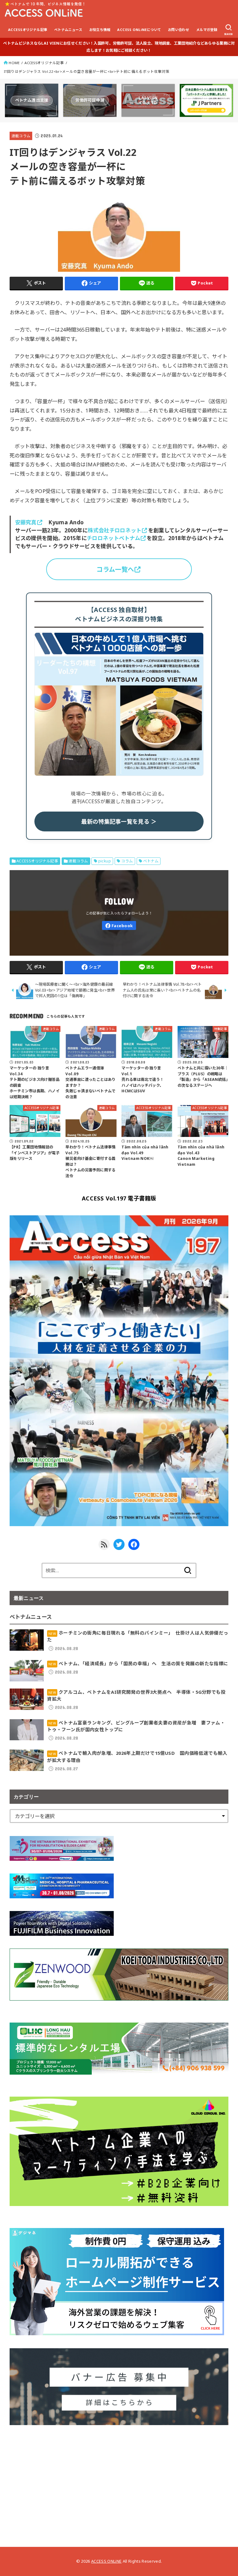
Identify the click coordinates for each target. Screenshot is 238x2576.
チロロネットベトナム (113, 538)
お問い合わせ (178, 30)
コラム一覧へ (115, 569)
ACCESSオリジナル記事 (28, 30)
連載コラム (21, 136)
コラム (127, 861)
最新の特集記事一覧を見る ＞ (119, 821)
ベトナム (151, 861)
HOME (14, 63)
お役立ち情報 (100, 30)
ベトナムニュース (68, 30)
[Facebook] (119, 925)
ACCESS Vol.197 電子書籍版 (119, 1198)
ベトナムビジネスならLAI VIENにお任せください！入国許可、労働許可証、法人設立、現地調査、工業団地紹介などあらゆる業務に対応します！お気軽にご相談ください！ (119, 47)
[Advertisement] (119, 2481)
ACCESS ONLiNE (106, 2561)
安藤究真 (26, 522)
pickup (105, 861)
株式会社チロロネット (115, 530)
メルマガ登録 (207, 30)
